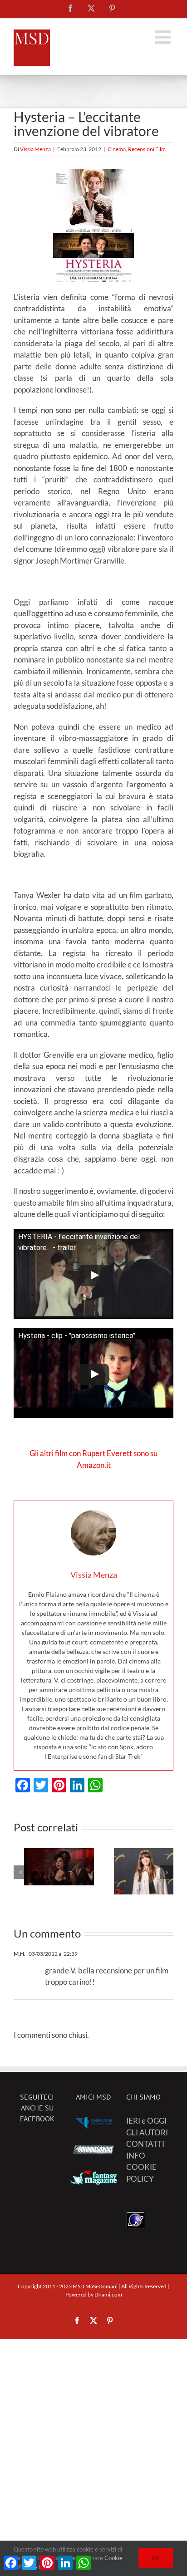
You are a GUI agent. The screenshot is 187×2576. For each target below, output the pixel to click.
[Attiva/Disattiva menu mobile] (164, 37)
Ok (156, 2558)
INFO (136, 2156)
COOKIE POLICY (141, 2173)
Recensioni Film (147, 149)
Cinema (117, 149)
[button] (20, 1872)
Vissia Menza (35, 149)
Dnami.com (108, 2294)
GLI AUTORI (147, 2132)
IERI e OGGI (146, 2121)
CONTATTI (145, 2144)
